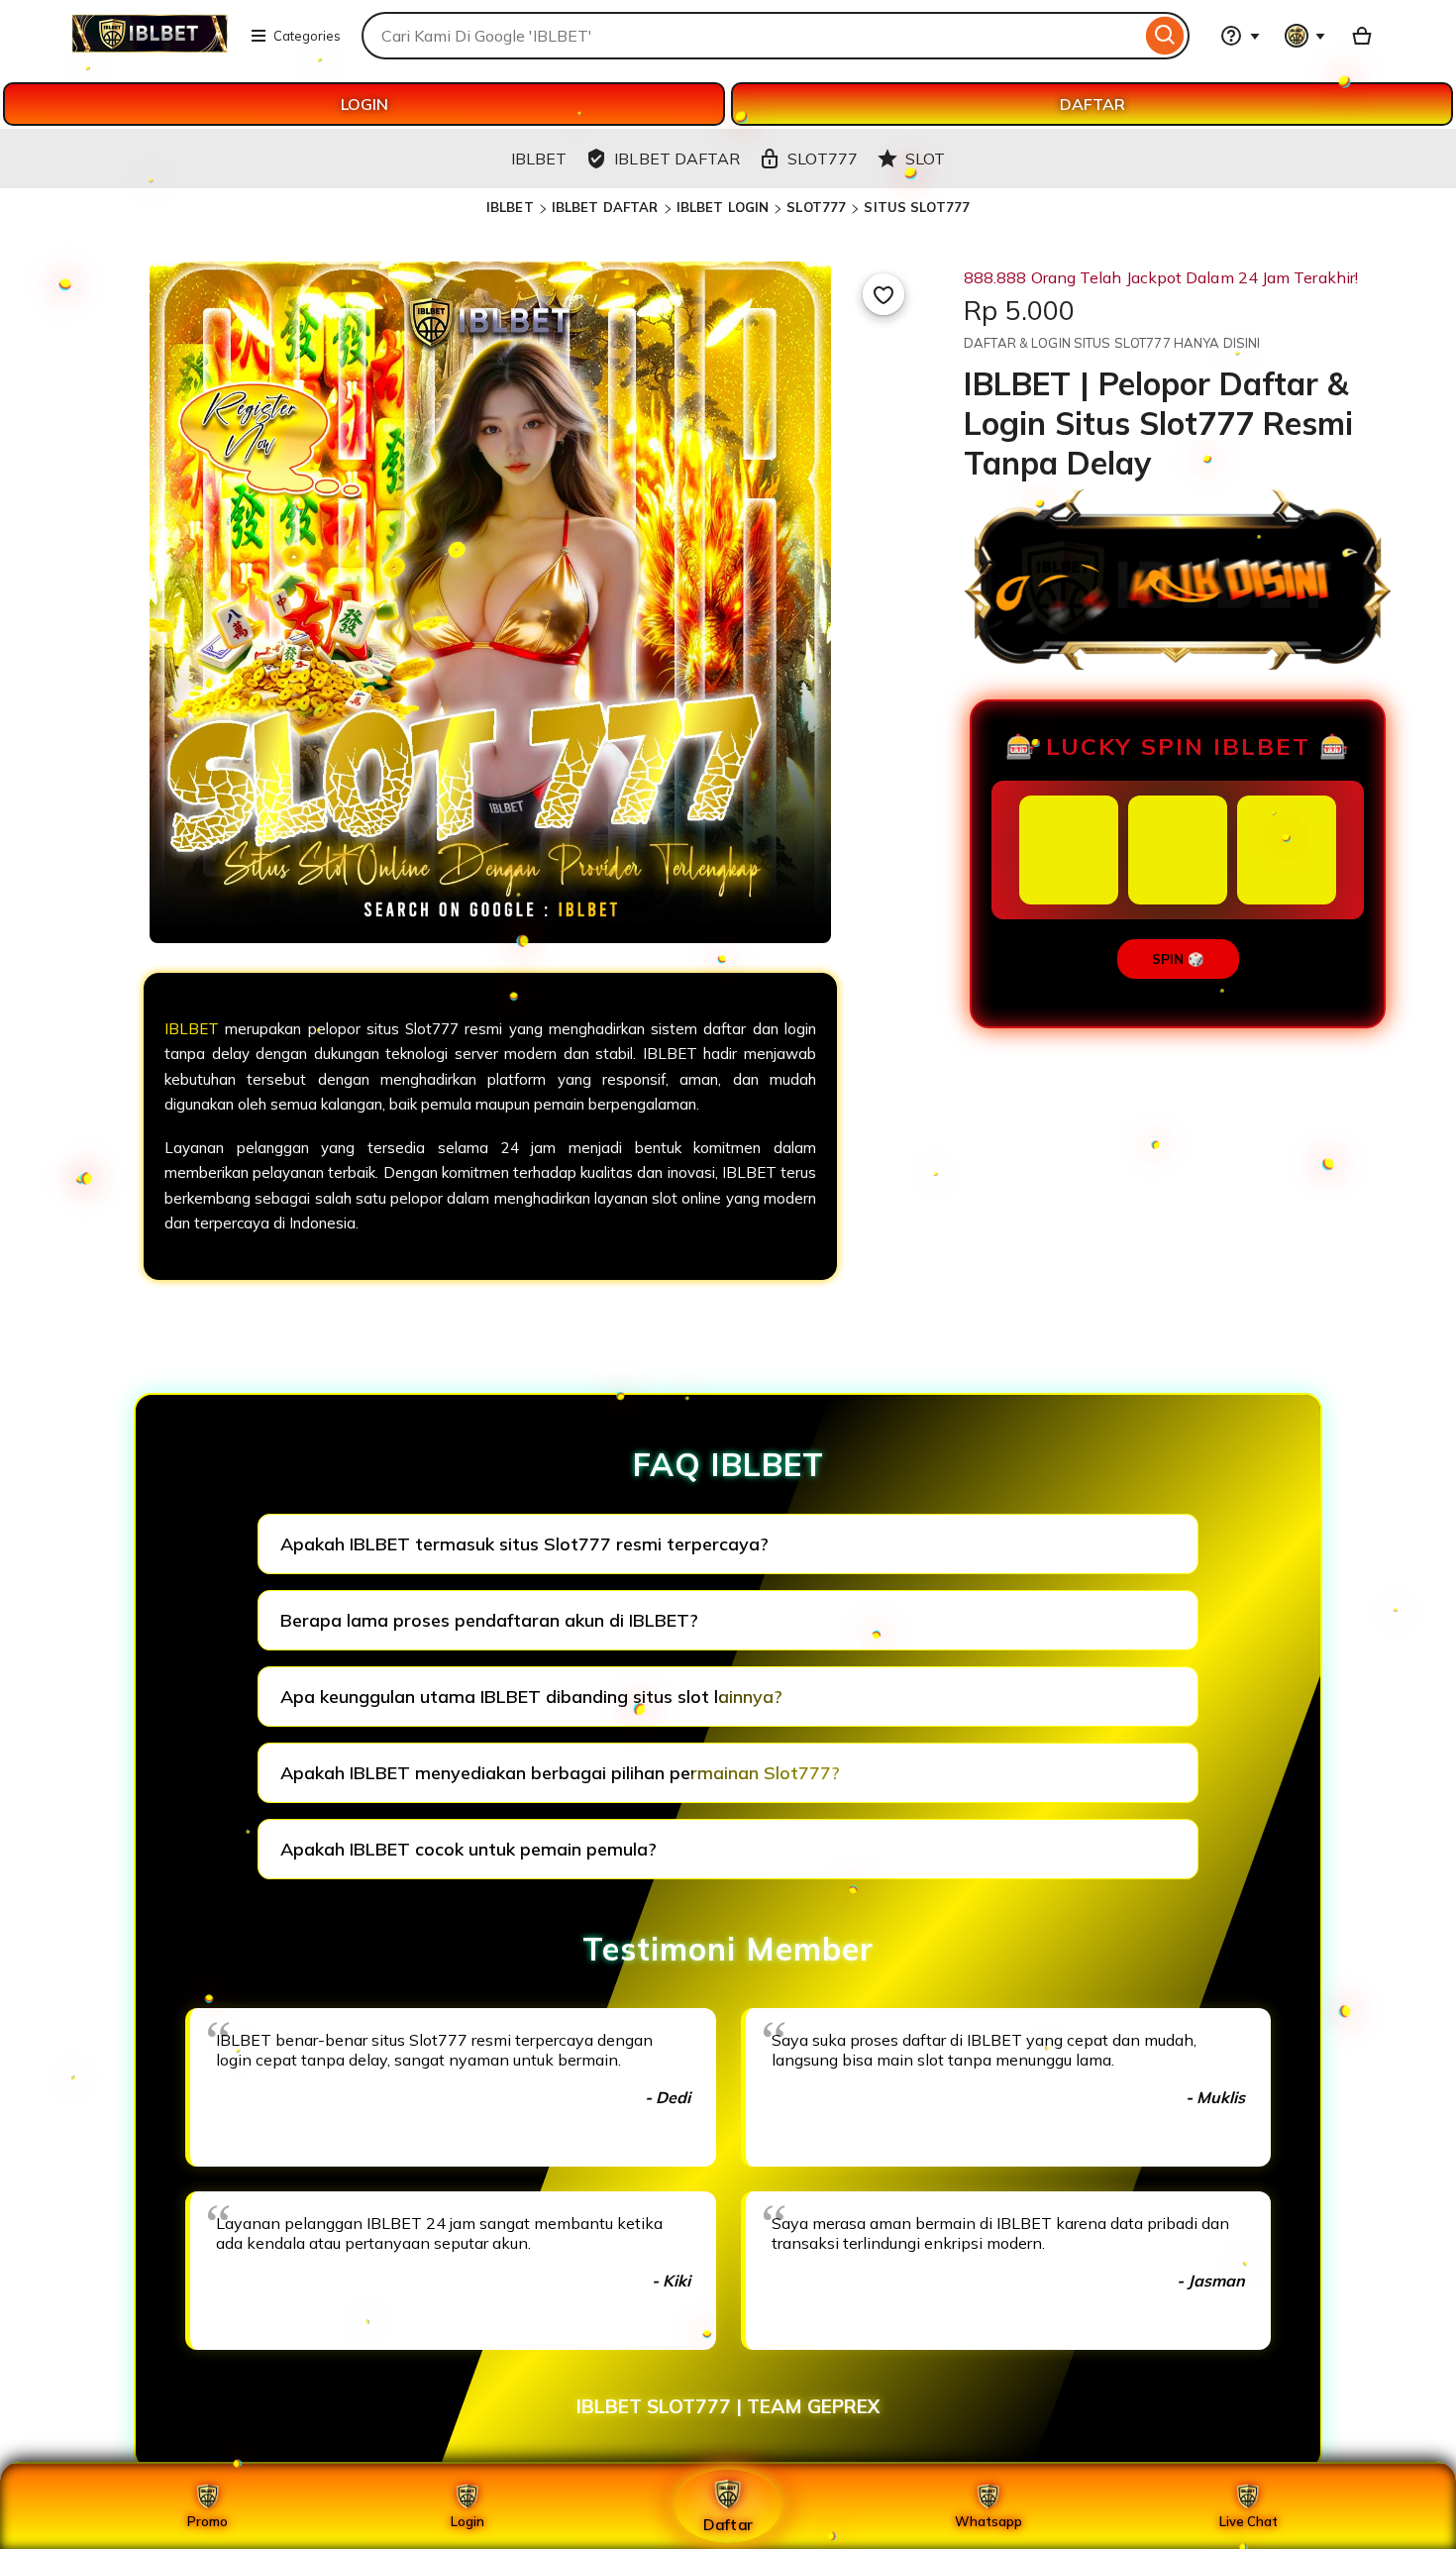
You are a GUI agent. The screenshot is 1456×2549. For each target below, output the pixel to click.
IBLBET (510, 207)
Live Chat (1248, 2521)
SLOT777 (816, 207)
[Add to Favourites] (884, 294)
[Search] (1165, 36)
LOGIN (364, 104)
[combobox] (751, 36)
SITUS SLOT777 (917, 207)
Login (468, 2521)
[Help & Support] (1240, 36)
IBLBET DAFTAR (605, 207)
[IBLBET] (150, 48)
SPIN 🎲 (1178, 959)
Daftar (728, 2524)
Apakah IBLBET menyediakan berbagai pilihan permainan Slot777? (560, 1773)
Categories (307, 36)
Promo (208, 2521)
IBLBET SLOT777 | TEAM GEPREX (728, 2406)
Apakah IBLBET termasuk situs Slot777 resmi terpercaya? (524, 1544)
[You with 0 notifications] (1305, 36)
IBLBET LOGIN (723, 207)
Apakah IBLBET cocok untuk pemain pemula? (468, 1849)
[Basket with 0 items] (1362, 36)
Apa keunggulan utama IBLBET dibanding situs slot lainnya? (531, 1697)
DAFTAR (1092, 104)
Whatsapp (988, 2521)
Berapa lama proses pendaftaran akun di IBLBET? (489, 1620)
